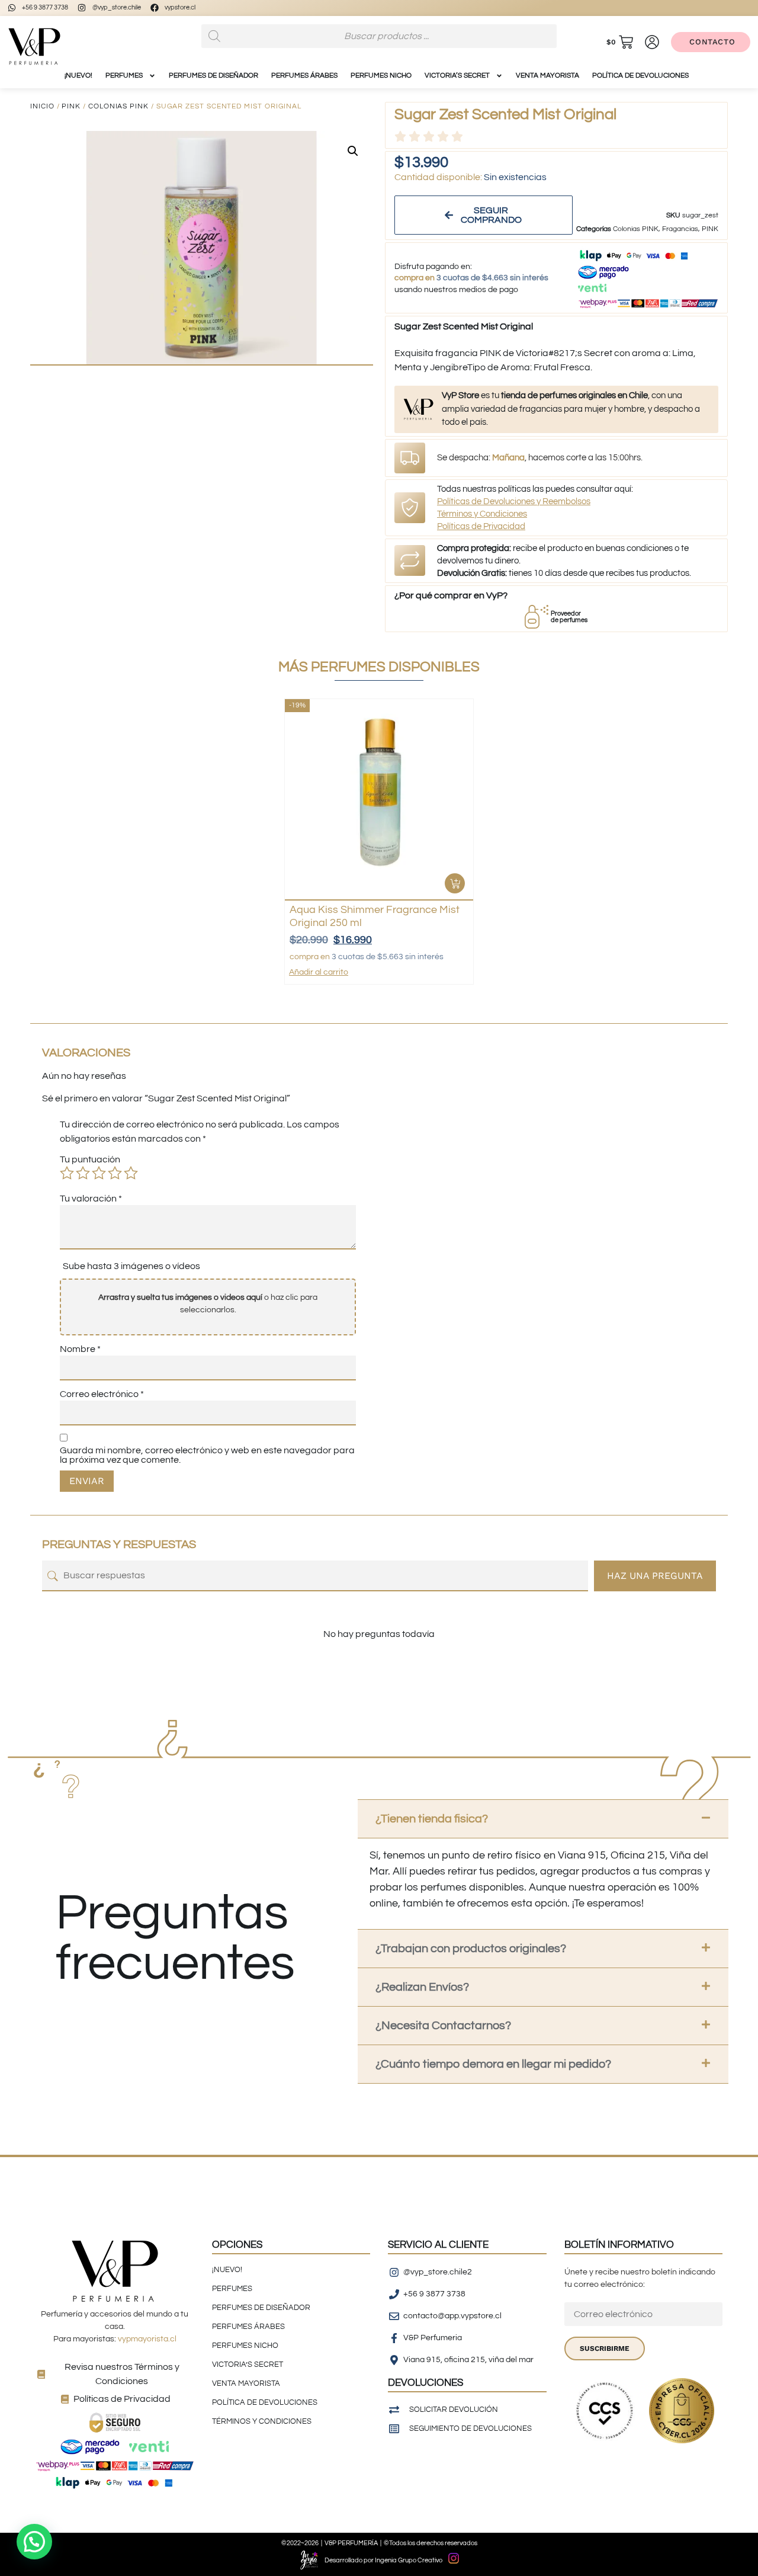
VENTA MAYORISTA (547, 76)
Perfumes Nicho (381, 76)
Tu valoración (91, 1199)
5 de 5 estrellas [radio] (131, 1173)
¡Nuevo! (78, 76)
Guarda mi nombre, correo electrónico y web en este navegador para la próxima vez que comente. (207, 1455)
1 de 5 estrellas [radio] (67, 1173)
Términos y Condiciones (482, 514)
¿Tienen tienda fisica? (432, 1819)
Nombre (80, 1349)
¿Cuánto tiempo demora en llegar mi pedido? (493, 2064)
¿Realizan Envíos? (422, 1987)
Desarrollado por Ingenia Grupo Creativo (383, 2560)
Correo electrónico (102, 1394)
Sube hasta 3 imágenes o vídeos (131, 1266)
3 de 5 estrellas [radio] (99, 1173)
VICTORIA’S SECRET (457, 76)
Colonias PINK (118, 106)
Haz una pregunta (655, 1576)
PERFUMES (124, 76)
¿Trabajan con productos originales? (471, 1949)
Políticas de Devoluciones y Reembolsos (514, 502)
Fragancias (680, 229)
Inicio (42, 106)
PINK (71, 106)
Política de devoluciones (640, 76)
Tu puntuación (90, 1159)
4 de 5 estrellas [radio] (115, 1173)
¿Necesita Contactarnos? (443, 2026)
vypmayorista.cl (147, 2339)
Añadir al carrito (319, 972)
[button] (353, 151)
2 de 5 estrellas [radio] (83, 1173)
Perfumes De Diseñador (213, 76)
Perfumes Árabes (304, 76)
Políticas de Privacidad (481, 526)
